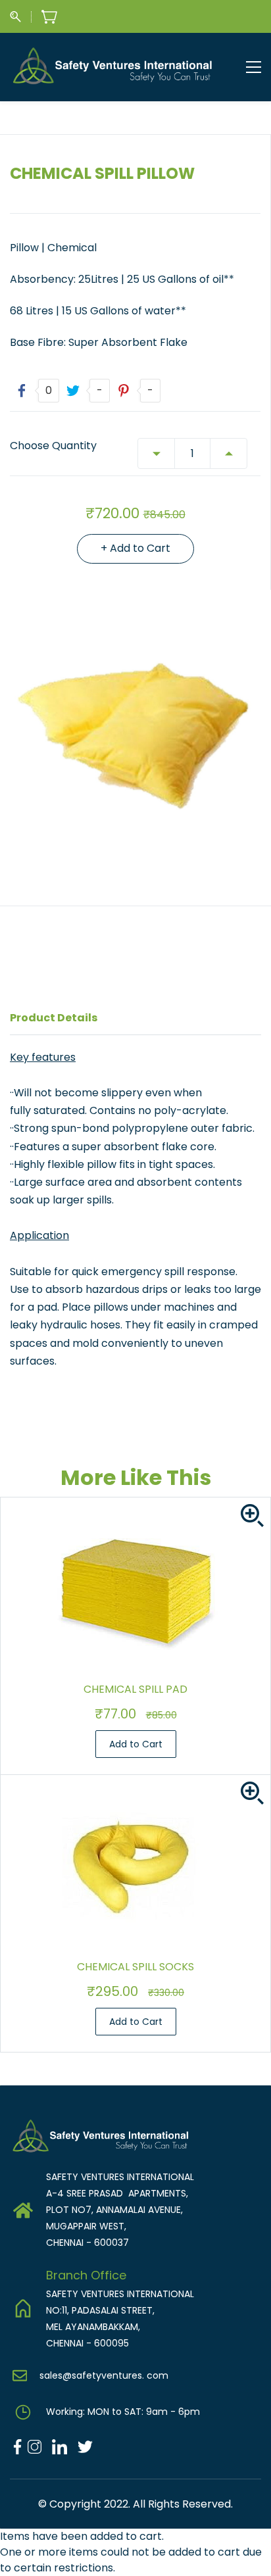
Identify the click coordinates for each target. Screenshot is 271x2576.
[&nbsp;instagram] (35, 2446)
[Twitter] (80, 2446)
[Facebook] (17, 2446)
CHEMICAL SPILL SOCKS (135, 1967)
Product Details (54, 1018)
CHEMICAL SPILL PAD (135, 1689)
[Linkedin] (60, 2446)
